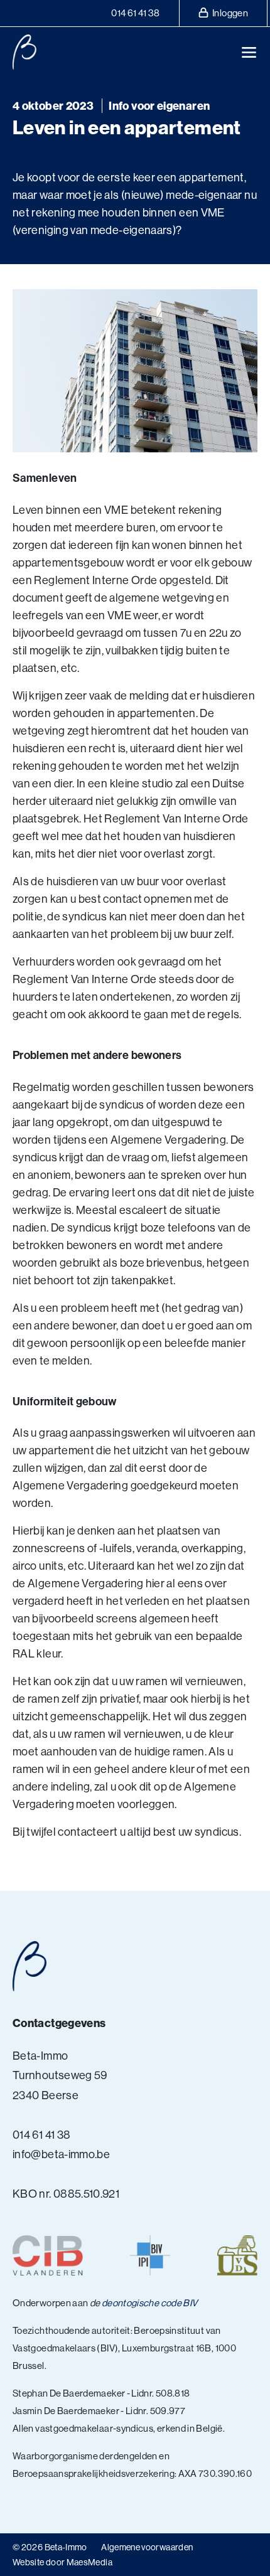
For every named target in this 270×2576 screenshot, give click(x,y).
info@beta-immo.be (61, 2154)
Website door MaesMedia (62, 2562)
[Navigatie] (249, 52)
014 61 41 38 (135, 13)
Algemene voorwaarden (147, 2547)
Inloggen (229, 13)
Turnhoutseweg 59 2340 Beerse (60, 2085)
